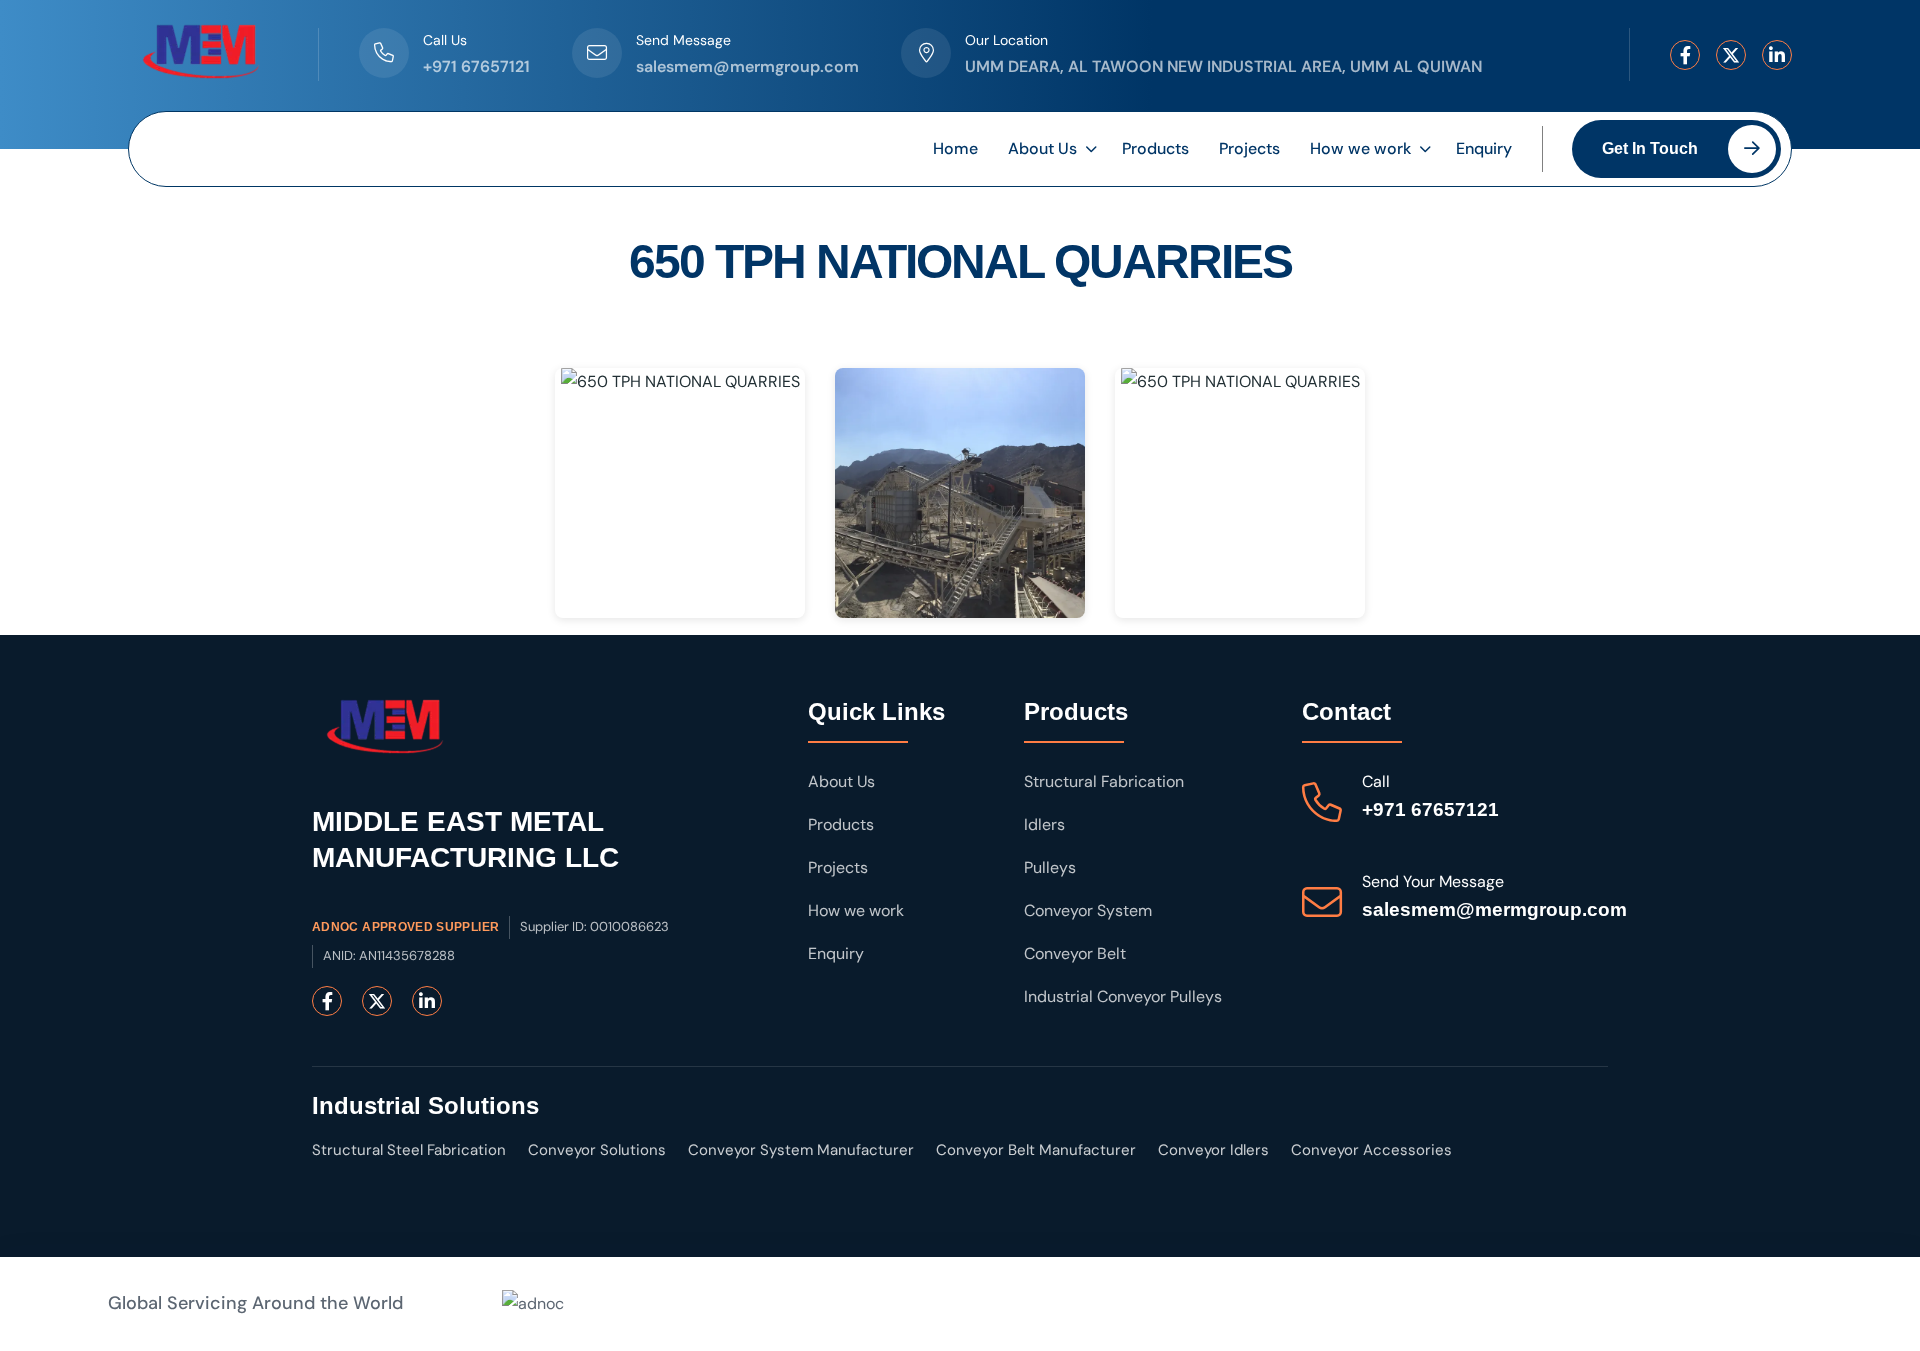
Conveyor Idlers (1213, 1150)
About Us (1042, 148)
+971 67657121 (476, 66)
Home (955, 148)
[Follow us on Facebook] (1685, 55)
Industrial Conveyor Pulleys (1123, 996)
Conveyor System (1088, 910)
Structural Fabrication (1104, 781)
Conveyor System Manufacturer (801, 1150)
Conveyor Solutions (597, 1150)
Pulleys (1050, 867)
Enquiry (1484, 148)
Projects (1249, 148)
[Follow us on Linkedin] (1777, 55)
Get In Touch (1650, 148)
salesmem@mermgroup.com (747, 66)
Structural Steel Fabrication (409, 1150)
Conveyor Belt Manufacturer (1036, 1150)
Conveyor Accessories (1371, 1150)
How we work (1360, 148)
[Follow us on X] (1731, 55)
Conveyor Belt (1075, 953)
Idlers (1044, 824)
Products (1155, 148)
